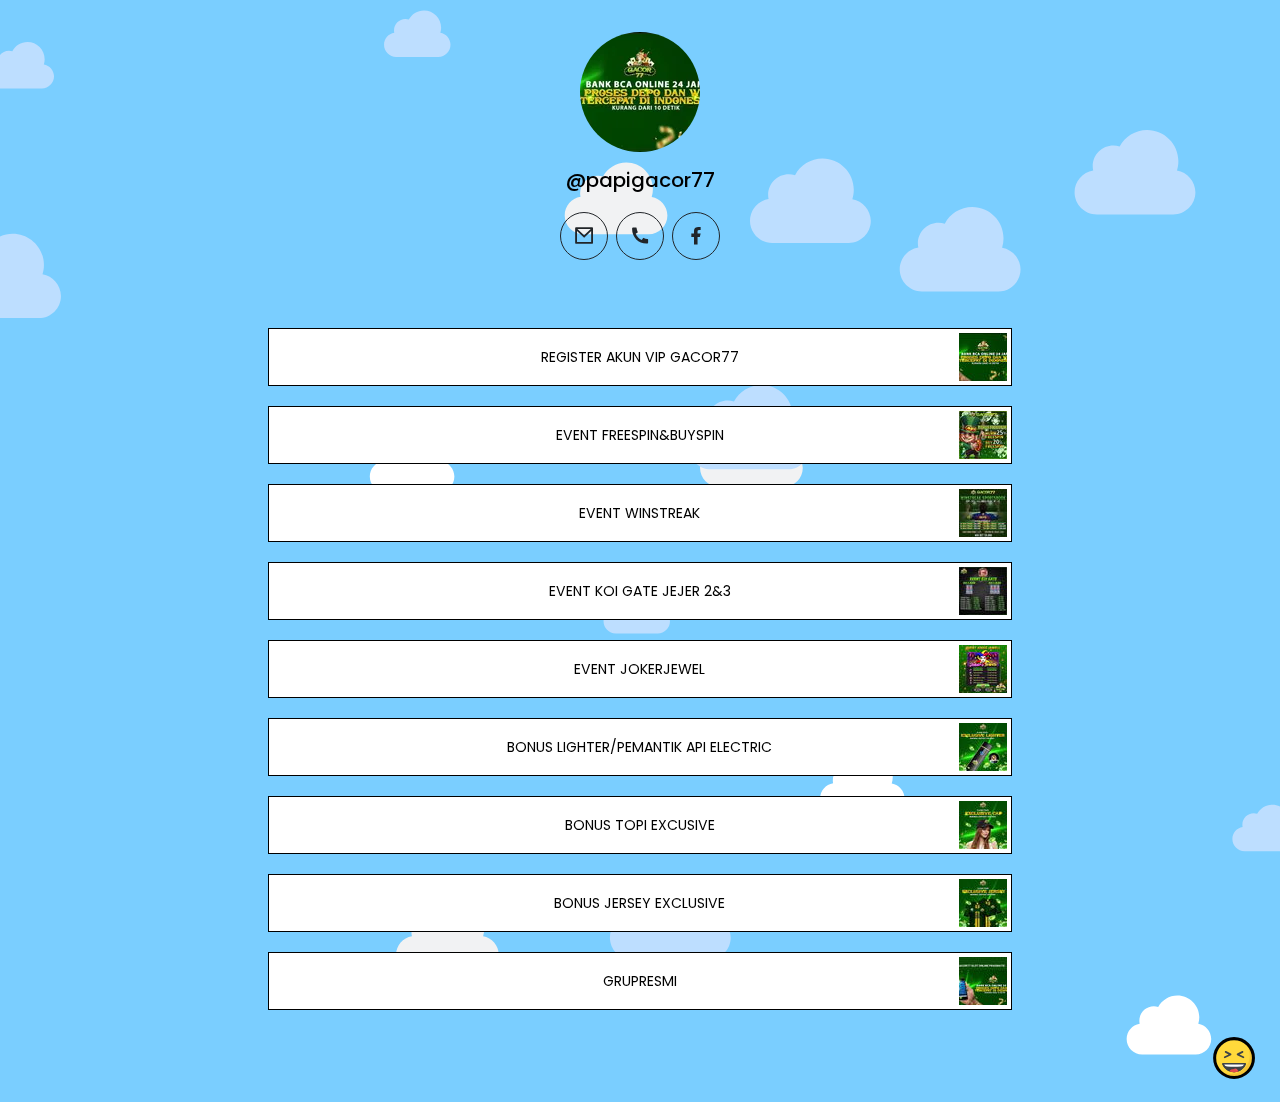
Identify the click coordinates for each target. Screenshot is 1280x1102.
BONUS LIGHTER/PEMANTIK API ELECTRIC (639, 747)
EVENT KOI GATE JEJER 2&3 (640, 591)
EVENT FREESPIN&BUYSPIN (640, 435)
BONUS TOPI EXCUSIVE (640, 825)
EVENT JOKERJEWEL (639, 669)
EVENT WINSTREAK (639, 513)
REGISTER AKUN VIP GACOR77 (640, 357)
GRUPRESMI (640, 981)
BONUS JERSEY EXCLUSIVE (639, 903)
